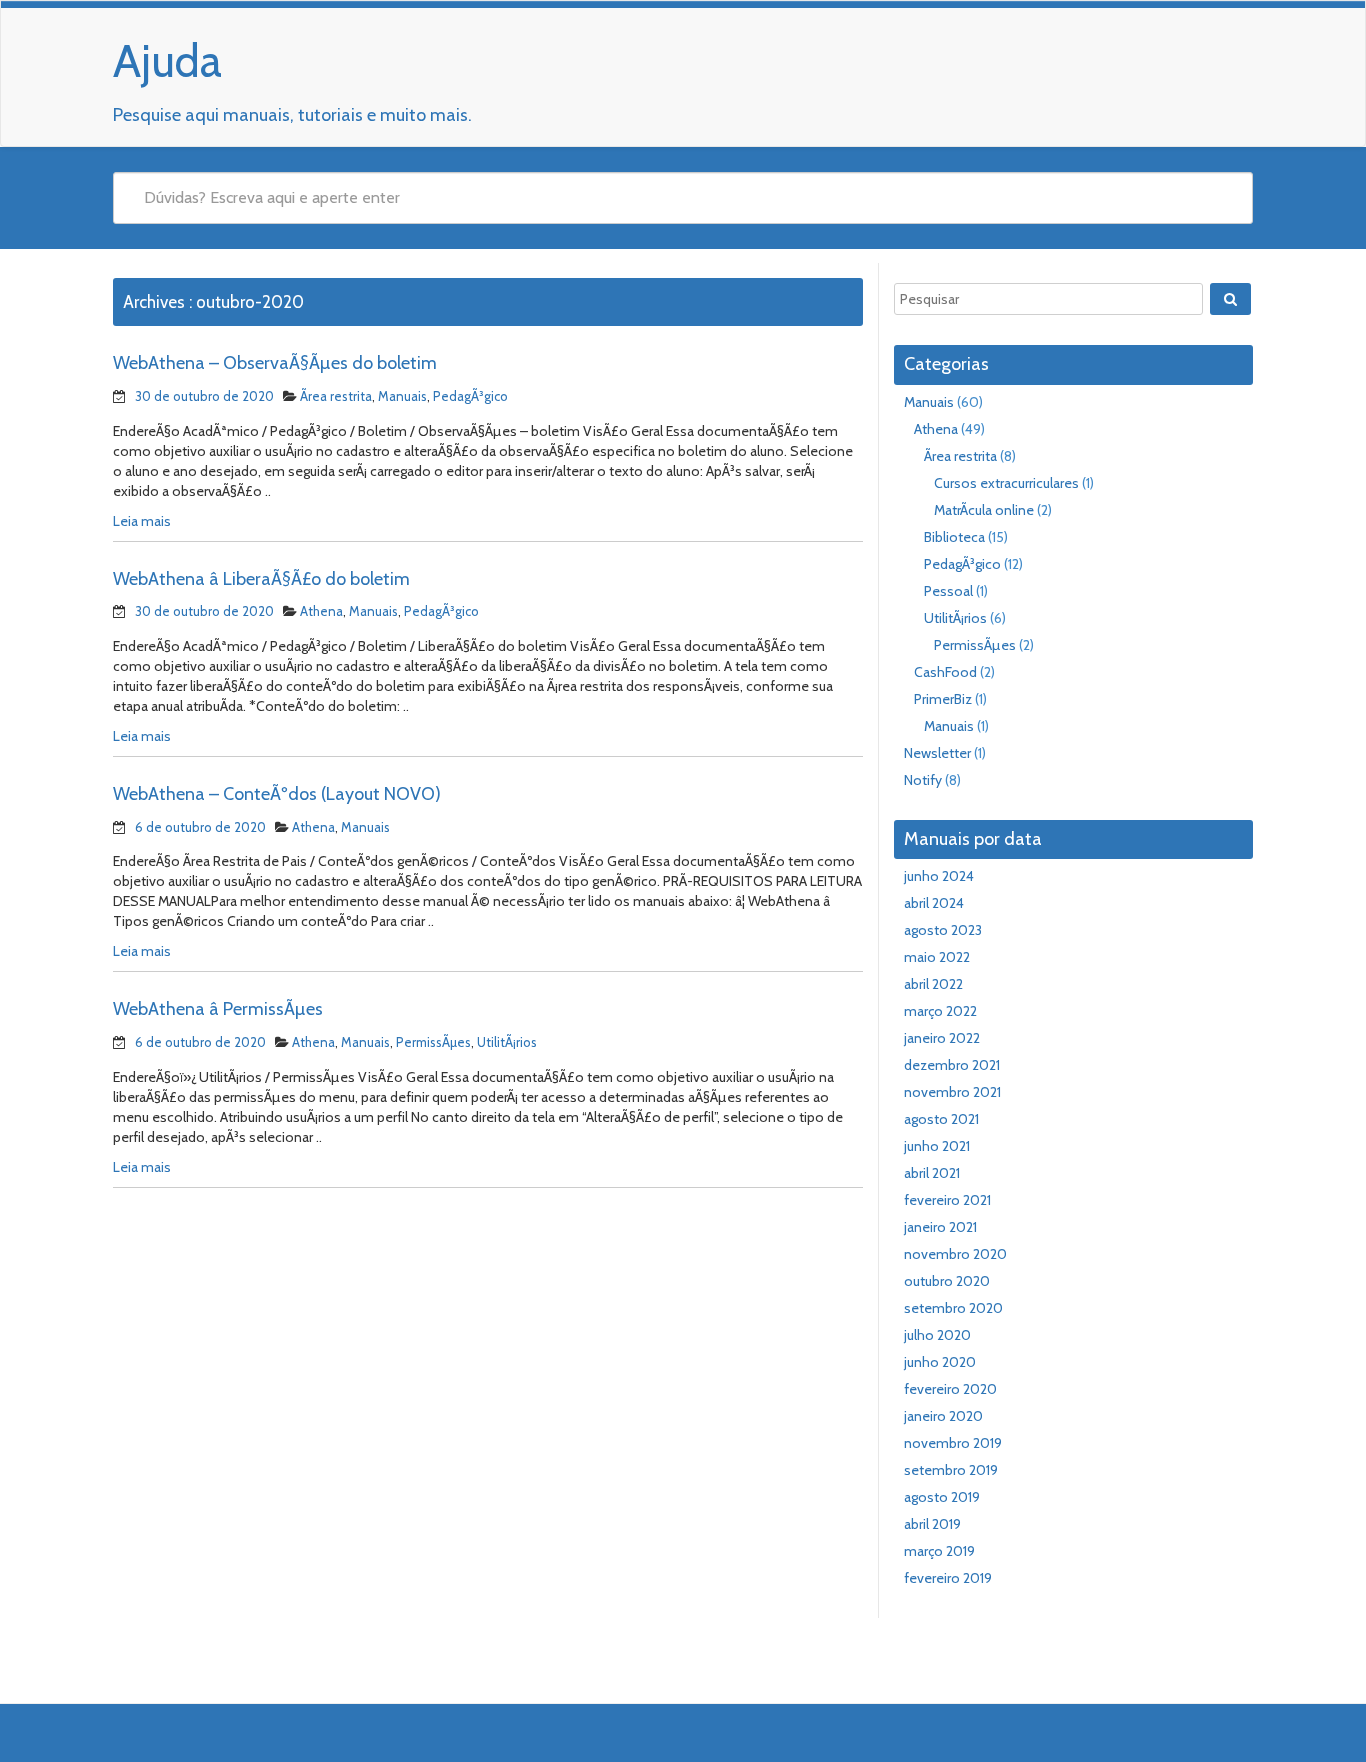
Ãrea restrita (336, 396)
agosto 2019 (942, 1497)
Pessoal (948, 591)
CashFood (945, 672)
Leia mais (142, 521)
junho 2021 (937, 1146)
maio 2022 (937, 957)
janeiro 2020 (943, 1416)
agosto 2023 (943, 930)
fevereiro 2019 (948, 1578)
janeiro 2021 (940, 1227)
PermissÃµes (433, 1042)
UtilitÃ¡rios (507, 1042)
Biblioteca (954, 537)
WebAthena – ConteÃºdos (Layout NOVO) (277, 794)
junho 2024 (939, 876)
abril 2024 (934, 903)
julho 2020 (937, 1335)
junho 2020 (940, 1362)
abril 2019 (932, 1524)
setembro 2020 (953, 1308)
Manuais (402, 396)
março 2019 (939, 1551)
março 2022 (940, 1011)
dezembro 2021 (952, 1065)
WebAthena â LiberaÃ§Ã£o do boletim (261, 579)
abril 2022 (933, 984)
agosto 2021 (941, 1119)
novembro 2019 (953, 1443)
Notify (923, 780)
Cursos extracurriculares (1006, 483)
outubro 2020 (947, 1281)
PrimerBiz (943, 699)
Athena (321, 611)
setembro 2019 (951, 1470)
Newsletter (937, 753)
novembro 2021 (952, 1092)
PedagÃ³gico (470, 396)
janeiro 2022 (942, 1038)
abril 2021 (932, 1173)
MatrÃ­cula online (984, 510)
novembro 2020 (955, 1254)
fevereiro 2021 (947, 1200)
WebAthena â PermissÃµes (218, 1009)
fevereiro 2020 (950, 1389)
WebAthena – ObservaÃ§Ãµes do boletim (275, 363)
